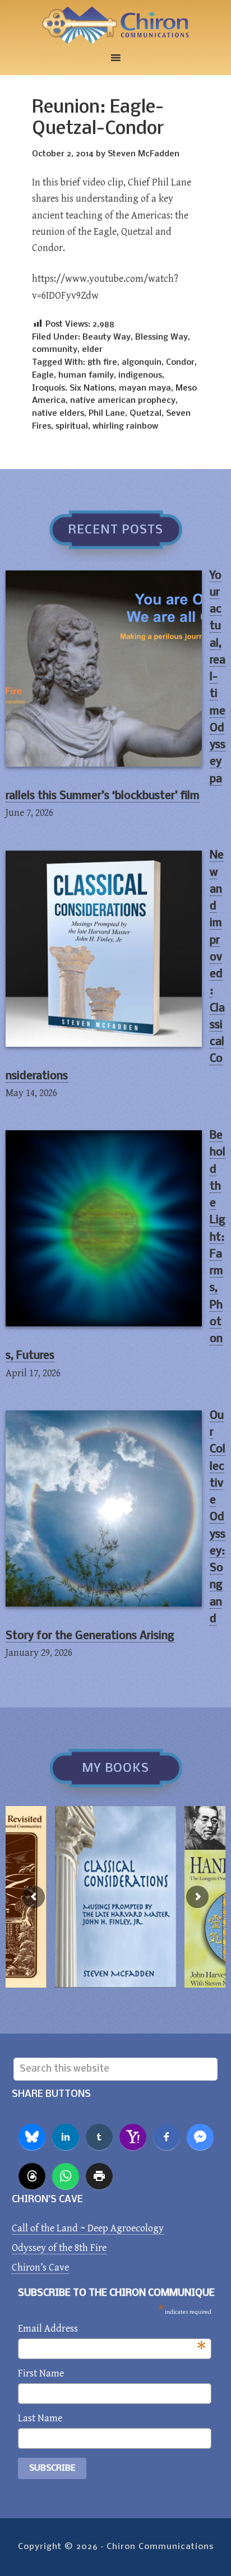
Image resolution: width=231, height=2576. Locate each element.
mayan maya (145, 388)
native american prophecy (123, 401)
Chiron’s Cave (40, 2268)
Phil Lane (107, 414)
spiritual (72, 426)
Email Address (112, 2330)
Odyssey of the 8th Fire (59, 2248)
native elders (58, 414)
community (55, 350)
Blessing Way (161, 337)
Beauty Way (107, 337)
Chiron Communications (115, 25)
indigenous (140, 375)
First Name (41, 2373)
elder (92, 350)
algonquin (142, 363)
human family (86, 375)
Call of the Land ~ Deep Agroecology (88, 2228)
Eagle (43, 375)
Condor (180, 363)
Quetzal (145, 414)
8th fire (102, 363)
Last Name (40, 2418)
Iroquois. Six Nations (73, 388)
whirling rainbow (125, 426)
